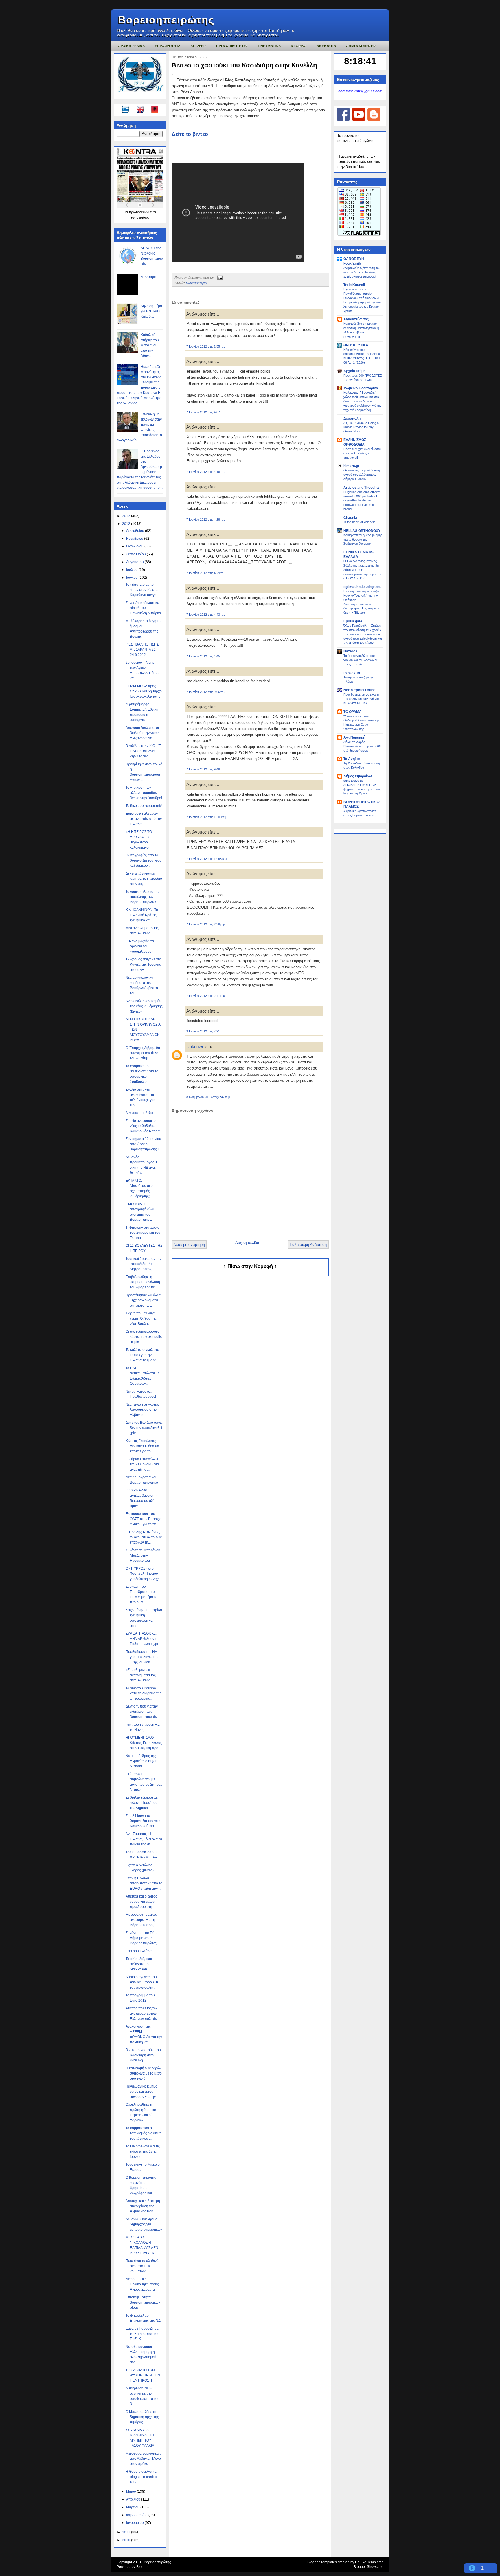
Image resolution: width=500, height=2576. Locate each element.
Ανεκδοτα (326, 46)
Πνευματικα (269, 46)
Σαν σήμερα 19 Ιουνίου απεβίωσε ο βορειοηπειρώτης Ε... (144, 1144)
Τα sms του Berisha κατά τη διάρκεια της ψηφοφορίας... (144, 1693)
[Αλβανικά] (155, 110)
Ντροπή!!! (148, 277)
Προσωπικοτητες (232, 46)
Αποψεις (198, 46)
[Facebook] (343, 120)
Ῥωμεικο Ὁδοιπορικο (361, 388)
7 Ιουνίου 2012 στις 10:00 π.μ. (207, 817)
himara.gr (351, 466)
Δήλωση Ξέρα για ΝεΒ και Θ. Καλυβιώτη (151, 311)
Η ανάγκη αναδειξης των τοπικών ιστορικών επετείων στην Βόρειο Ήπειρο (359, 162)
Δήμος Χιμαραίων (358, 776)
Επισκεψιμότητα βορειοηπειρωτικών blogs (143, 2302)
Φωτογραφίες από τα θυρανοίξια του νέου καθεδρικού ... (144, 860)
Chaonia (350, 518)
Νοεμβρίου (135, 539)
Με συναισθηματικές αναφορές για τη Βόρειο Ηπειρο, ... (141, 1920)
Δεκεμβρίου (136, 531)
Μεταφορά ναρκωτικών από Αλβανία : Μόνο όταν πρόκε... (143, 2459)
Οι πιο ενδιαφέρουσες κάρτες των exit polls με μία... (144, 1337)
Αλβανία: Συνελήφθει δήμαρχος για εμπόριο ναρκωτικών (144, 2224)
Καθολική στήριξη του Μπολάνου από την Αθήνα (150, 345)
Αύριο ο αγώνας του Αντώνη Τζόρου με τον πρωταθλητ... (142, 1982)
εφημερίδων (140, 217)
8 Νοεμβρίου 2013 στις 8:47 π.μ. (209, 1097)
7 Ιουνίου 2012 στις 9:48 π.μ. (206, 769)
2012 (127, 524)
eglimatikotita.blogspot (362, 587)
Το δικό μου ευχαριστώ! (144, 806)
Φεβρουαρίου (137, 2515)
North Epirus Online (360, 690)
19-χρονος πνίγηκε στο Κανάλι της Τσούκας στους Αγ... (143, 965)
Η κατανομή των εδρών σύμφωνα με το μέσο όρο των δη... (144, 2073)
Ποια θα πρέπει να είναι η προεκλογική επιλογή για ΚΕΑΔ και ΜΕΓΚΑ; (361, 699)
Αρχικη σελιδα (132, 46)
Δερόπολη (352, 418)
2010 (127, 2540)
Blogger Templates (322, 2562)
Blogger (143, 2567)
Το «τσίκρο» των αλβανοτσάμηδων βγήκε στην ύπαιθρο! (144, 793)
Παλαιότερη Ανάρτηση (308, 1245)
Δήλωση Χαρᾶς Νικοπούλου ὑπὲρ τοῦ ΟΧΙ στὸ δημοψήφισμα (362, 746)
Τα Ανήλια (352, 759)
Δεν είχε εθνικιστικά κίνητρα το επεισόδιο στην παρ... (144, 879)
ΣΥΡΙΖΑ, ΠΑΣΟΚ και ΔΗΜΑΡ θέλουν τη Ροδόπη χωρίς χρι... (143, 1639)
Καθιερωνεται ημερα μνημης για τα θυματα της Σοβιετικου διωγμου (363, 539)
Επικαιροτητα (168, 46)
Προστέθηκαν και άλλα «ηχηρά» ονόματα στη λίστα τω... (143, 1300)
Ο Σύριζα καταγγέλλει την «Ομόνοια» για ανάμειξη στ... (142, 1464)
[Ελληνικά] (126, 110)
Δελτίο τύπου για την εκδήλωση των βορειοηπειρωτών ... (143, 1712)
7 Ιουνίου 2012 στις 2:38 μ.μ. (206, 924)
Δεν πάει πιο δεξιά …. (142, 1113)
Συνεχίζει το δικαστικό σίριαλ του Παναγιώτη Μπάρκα (143, 608)
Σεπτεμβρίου (136, 554)
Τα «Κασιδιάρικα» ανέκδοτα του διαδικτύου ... (139, 1964)
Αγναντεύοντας (356, 319)
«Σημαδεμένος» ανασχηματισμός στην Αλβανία (141, 1675)
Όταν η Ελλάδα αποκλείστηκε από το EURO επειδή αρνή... (144, 1883)
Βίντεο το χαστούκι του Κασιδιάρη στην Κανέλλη (143, 2055)
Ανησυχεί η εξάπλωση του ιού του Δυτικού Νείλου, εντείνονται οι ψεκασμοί (362, 272)
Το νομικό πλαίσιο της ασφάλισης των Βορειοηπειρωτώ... (143, 897)
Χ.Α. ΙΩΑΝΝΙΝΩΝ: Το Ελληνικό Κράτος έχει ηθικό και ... (142, 915)
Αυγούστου (135, 562)
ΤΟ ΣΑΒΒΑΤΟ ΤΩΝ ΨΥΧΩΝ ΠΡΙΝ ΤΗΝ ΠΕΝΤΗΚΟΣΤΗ (143, 2375)
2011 (127, 2532)
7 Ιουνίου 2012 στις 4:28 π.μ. (206, 519)
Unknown (195, 1047)
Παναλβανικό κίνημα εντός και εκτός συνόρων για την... (142, 2092)
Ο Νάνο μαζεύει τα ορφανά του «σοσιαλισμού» (140, 946)
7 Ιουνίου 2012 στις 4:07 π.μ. (206, 412)
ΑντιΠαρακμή (354, 737)
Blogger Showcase (368, 2567)
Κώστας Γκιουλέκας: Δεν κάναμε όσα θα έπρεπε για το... (142, 1446)
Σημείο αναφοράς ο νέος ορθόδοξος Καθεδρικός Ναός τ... (144, 1126)
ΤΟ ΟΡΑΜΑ (353, 712)
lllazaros (350, 651)
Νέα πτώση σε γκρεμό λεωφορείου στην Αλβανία (142, 1410)
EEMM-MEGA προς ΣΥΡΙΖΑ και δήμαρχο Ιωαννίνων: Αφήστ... (144, 691)
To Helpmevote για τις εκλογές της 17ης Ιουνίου (143, 2151)
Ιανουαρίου (135, 2523)
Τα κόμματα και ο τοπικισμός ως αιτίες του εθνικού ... (144, 2133)
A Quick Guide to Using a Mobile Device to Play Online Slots (361, 427)
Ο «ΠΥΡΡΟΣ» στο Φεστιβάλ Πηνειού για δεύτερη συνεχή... (144, 1574)
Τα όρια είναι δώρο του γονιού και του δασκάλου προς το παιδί (361, 660)
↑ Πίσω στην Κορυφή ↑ (250, 1266)
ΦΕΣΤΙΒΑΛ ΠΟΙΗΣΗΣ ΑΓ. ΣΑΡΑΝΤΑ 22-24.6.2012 (142, 650)
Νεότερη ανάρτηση (189, 1245)
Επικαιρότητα (196, 283)
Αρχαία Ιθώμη (354, 371)
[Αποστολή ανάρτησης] (219, 277)
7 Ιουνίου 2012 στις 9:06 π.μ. (206, 692)
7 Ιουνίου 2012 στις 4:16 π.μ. (206, 472)
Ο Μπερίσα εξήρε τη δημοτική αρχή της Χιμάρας (142, 2417)
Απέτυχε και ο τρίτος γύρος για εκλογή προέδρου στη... (141, 1902)
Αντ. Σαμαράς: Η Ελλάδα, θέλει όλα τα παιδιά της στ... (144, 1839)
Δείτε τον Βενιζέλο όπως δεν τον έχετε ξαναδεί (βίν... (144, 1428)
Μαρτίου (133, 2507)
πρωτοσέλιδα (139, 212)
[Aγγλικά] (144, 110)
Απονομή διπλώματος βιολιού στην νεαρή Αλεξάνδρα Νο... (143, 733)
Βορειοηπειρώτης (166, 20)
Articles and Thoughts (362, 488)
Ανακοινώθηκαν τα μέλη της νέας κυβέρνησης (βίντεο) (144, 1006)
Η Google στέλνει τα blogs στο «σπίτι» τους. (141, 2477)
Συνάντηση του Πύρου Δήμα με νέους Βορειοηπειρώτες (143, 1938)
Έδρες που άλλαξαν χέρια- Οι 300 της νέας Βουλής (141, 1319)
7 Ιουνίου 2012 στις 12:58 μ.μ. (207, 859)
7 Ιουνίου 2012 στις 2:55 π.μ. (206, 346)
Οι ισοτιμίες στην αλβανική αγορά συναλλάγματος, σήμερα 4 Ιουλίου (362, 475)
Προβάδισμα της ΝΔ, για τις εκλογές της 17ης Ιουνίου (142, 1657)
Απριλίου (134, 2499)
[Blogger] (374, 120)
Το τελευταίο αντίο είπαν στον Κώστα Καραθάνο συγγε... (142, 590)
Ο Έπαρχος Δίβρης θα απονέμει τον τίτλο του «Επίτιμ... (143, 1053)
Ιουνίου (132, 578)
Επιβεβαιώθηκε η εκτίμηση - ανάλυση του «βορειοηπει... (143, 1282)
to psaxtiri (352, 673)
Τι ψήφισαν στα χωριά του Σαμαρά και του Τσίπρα (143, 1233)
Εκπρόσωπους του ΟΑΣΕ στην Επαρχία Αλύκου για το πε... (144, 1519)
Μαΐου (132, 2492)
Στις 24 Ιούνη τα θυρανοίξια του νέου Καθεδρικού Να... (144, 1821)
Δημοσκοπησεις (361, 46)
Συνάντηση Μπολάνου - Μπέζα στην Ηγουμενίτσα (144, 1555)
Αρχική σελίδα (247, 1243)
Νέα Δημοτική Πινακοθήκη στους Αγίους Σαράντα (142, 2284)
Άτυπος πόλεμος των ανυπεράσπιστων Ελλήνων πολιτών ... (143, 2013)
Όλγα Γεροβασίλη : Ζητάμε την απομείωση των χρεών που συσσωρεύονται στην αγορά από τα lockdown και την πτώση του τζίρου (363, 634)
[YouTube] (359, 120)
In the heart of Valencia (359, 522)
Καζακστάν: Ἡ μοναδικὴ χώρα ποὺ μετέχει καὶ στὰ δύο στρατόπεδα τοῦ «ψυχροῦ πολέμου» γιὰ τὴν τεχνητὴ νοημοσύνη (363, 401)
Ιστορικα (299, 46)
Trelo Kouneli (354, 285)
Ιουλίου (132, 570)
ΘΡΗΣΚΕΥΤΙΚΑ (356, 345)
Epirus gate (353, 621)
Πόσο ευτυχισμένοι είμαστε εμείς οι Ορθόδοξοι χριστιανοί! (362, 453)
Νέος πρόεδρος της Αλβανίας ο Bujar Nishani (141, 1761)
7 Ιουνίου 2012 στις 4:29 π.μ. (206, 573)
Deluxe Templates (369, 2562)
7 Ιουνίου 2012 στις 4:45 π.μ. (206, 656)
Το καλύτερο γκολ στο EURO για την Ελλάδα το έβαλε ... (142, 1355)
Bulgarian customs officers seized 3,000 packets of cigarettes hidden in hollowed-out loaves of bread (362, 500)
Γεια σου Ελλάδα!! (139, 1951)
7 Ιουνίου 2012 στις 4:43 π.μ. (206, 615)
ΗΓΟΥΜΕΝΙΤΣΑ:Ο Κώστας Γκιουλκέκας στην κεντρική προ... (144, 1743)
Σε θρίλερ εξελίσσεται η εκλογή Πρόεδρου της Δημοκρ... (143, 1803)
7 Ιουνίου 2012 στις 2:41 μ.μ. (206, 996)
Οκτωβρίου (135, 546)
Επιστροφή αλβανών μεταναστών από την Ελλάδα (144, 819)
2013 (127, 516)
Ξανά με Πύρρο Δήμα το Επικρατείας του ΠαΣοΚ (143, 2334)
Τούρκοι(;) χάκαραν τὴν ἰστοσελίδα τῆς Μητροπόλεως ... (144, 1264)
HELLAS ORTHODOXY (362, 531)
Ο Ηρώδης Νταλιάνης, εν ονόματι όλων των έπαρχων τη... (144, 1537)
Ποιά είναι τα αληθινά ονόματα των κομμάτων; (142, 2266)
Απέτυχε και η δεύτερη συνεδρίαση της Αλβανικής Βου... (143, 2206)
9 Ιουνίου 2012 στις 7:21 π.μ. (206, 1031)
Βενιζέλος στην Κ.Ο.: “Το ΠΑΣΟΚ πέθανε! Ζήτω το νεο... (144, 751)
